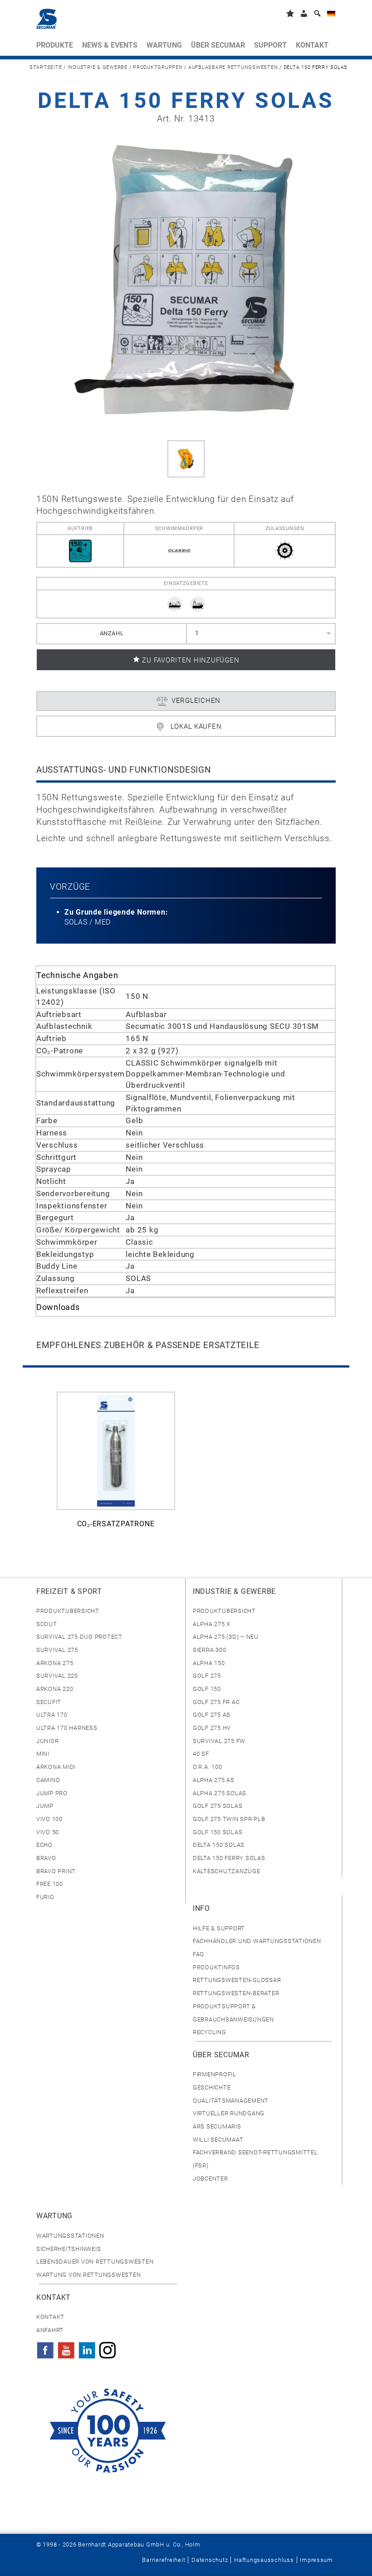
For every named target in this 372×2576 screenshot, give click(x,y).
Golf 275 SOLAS (218, 1806)
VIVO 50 (48, 1832)
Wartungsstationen (70, 2236)
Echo (44, 1845)
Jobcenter (210, 2179)
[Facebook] (45, 2347)
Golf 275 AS (212, 1715)
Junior (47, 1741)
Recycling (210, 2032)
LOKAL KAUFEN (196, 726)
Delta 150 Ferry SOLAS (229, 1858)
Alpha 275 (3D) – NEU (226, 1637)
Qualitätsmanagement (231, 2101)
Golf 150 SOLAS (218, 1832)
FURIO (45, 1897)
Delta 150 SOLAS (219, 1845)
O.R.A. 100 (207, 1767)
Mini (43, 1754)
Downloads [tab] (58, 1307)
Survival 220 (57, 1676)
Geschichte (212, 2087)
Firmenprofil (215, 2074)
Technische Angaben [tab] (77, 975)
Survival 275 (57, 1650)
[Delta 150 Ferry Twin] (186, 281)
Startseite (46, 67)
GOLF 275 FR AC (216, 1702)
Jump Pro (52, 1793)
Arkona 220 (55, 1689)
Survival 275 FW (219, 1741)
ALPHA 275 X (212, 1624)
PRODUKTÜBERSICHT (224, 1611)
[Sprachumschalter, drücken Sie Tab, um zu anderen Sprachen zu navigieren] (331, 15)
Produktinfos (216, 1967)
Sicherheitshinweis (69, 2249)
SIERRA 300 (209, 1650)
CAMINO (48, 1780)
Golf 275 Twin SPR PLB (229, 1819)
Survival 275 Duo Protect (79, 1637)
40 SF (201, 1754)
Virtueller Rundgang (229, 2113)
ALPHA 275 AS (214, 1780)
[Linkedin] (87, 2347)
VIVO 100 (49, 1819)
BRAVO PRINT (56, 1871)
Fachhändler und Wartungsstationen (257, 1941)
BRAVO (46, 1858)
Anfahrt (50, 2330)
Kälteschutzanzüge (227, 1871)
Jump (45, 1806)
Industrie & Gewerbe (98, 67)
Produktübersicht (68, 1611)
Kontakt (50, 2317)
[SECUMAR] (46, 19)
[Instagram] (108, 2347)
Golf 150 (207, 1689)
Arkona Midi (56, 1767)
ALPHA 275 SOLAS (220, 1793)
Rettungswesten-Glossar (237, 1980)
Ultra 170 (52, 1715)
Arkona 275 (55, 1663)
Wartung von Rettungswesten (88, 2275)
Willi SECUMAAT (218, 2140)
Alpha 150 (209, 1663)
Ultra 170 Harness (67, 1728)
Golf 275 (207, 1676)
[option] (116, 1465)
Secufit (49, 1702)
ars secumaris (217, 2126)
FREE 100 (50, 1884)
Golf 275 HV (212, 1728)
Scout (47, 1624)
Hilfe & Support (219, 1928)
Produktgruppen (158, 67)
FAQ (198, 1954)
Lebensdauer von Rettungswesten (95, 2262)
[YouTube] (66, 2347)
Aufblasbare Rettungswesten (233, 67)
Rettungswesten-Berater (236, 1993)
